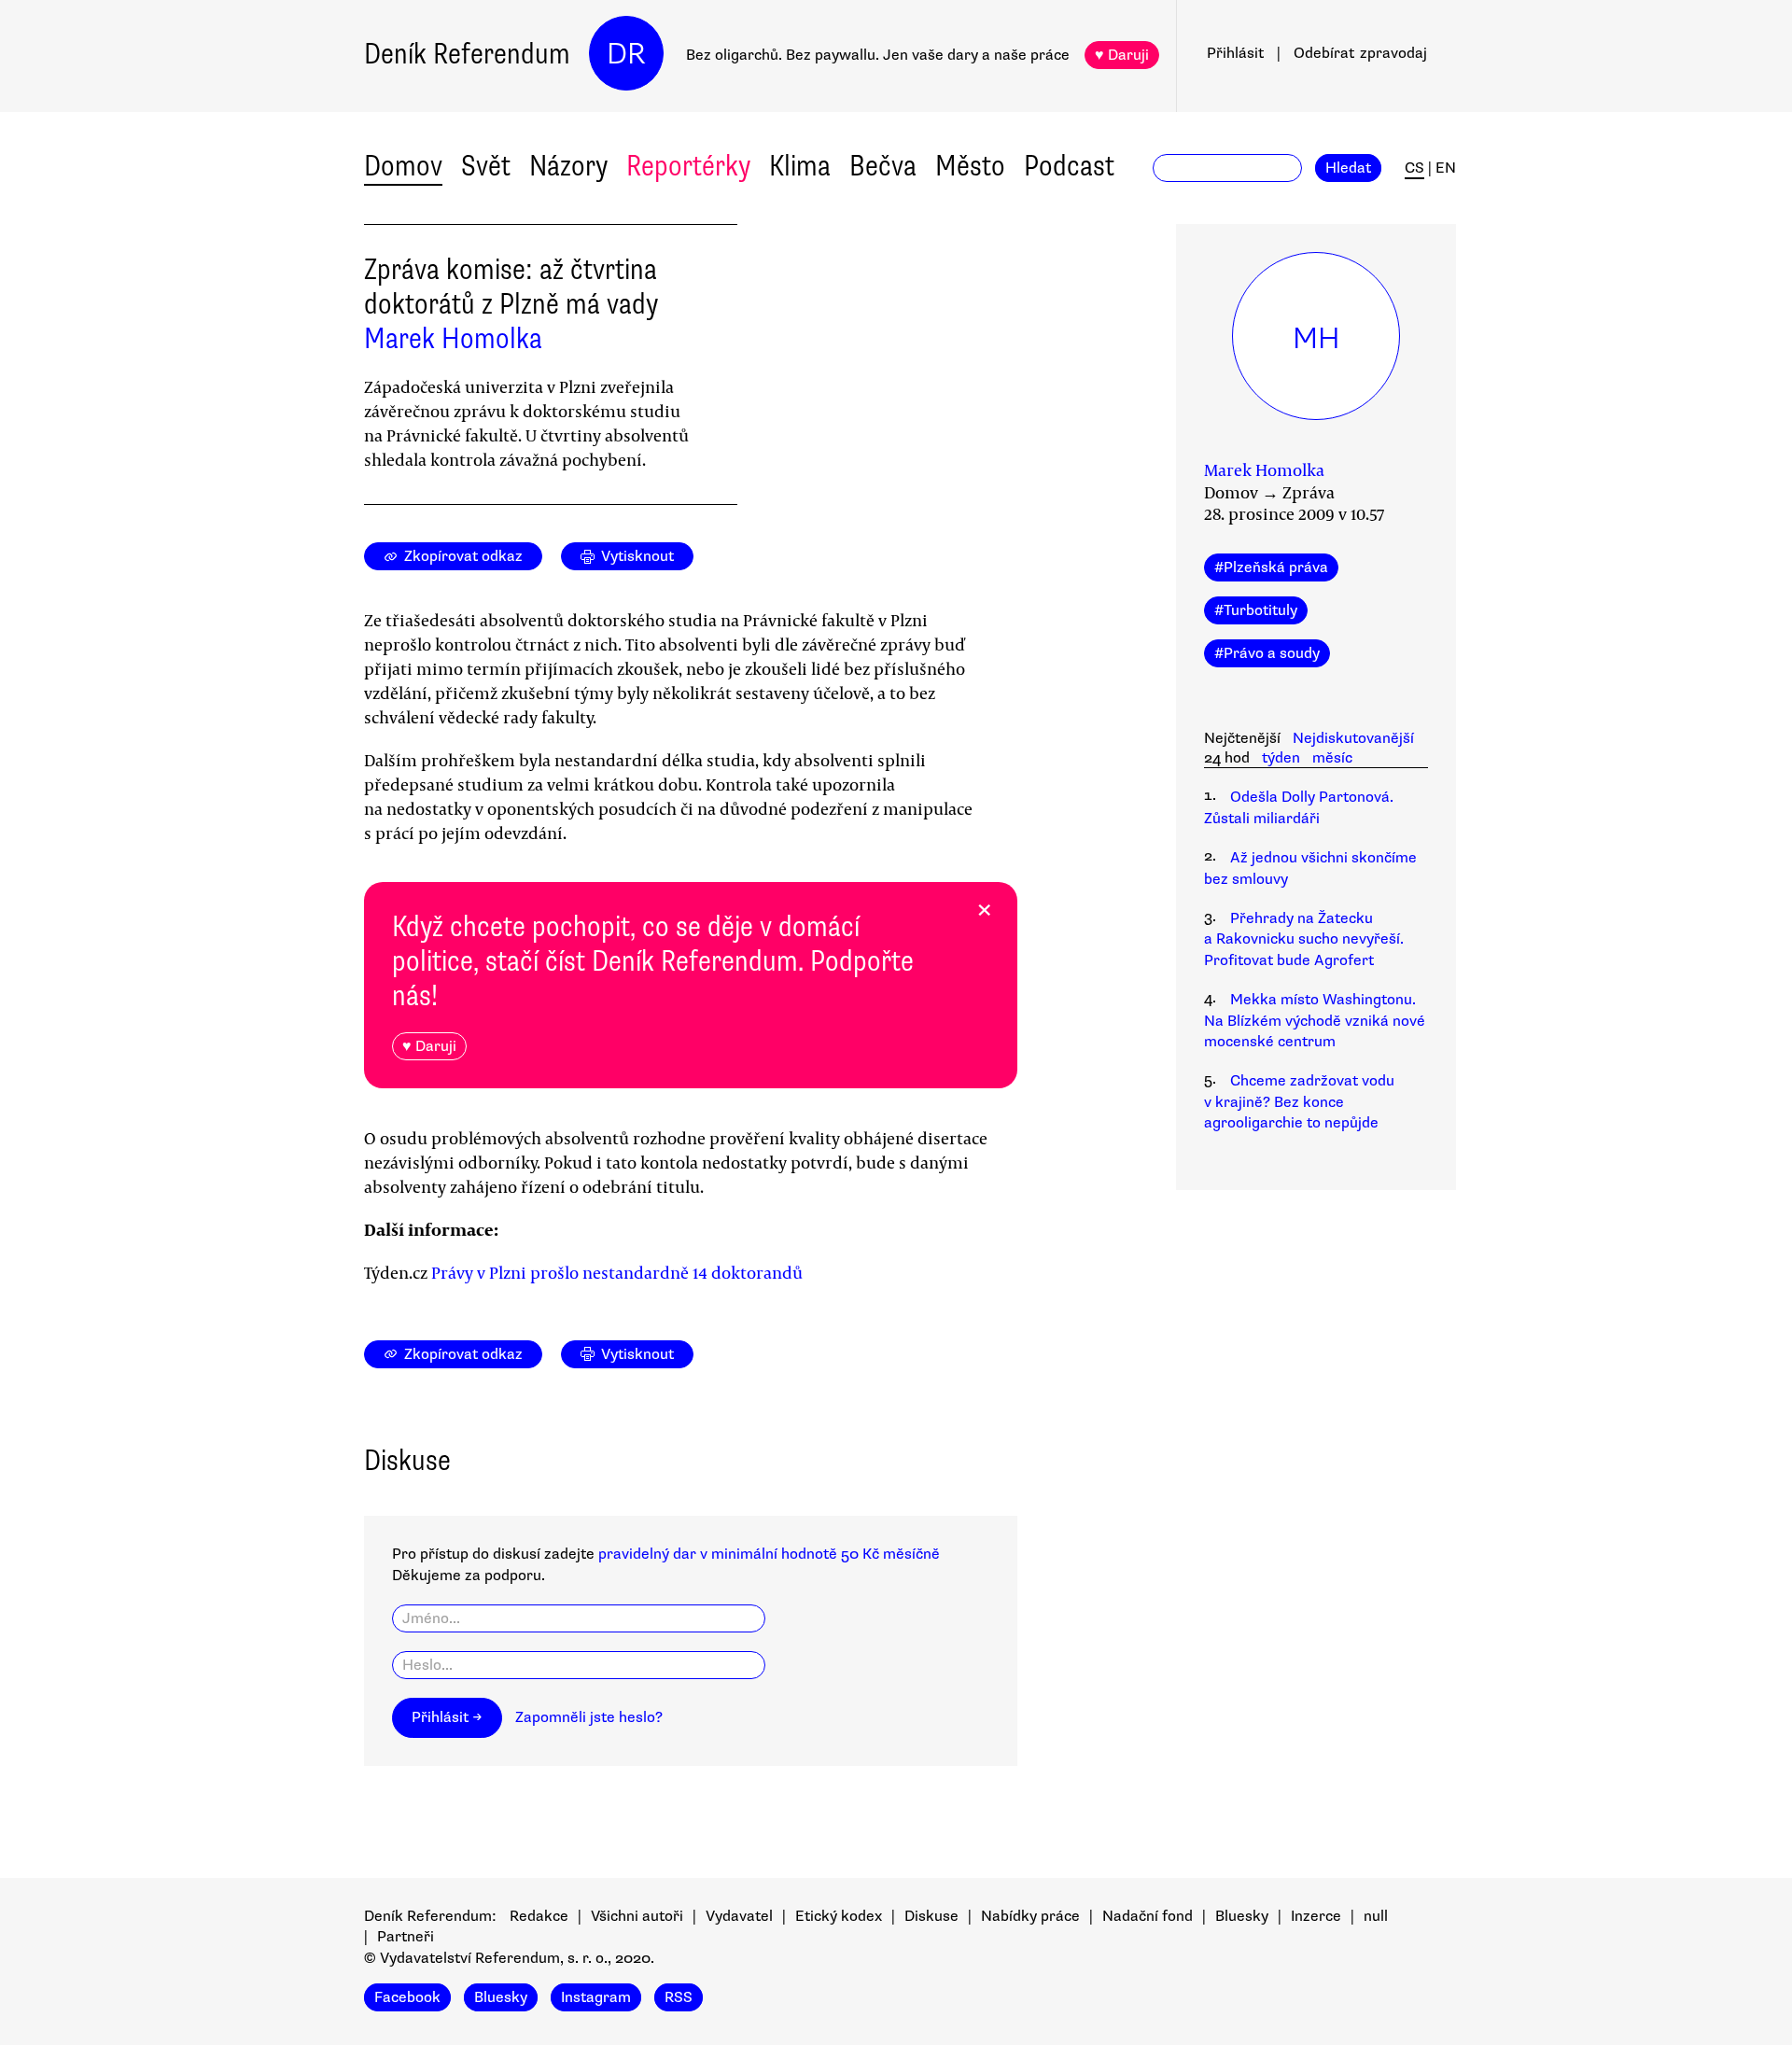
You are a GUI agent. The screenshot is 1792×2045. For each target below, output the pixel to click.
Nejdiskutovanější (1353, 738)
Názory (568, 166)
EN (1446, 168)
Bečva (883, 166)
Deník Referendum (467, 54)
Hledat (1348, 168)
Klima (800, 166)
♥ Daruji (1122, 55)
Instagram (596, 1997)
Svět (486, 166)
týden (1281, 758)
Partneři (406, 1937)
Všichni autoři (637, 1916)
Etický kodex (839, 1916)
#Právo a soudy (1267, 653)
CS (1414, 168)
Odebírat (1360, 53)
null (1376, 1916)
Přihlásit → (447, 1717)
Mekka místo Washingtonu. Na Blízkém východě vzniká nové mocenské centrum (1315, 1021)
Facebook (407, 1997)
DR (626, 54)
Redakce (539, 1916)
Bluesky (1242, 1916)
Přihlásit (1235, 53)
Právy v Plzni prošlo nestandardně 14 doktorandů (617, 1272)
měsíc (1332, 758)
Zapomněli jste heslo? (589, 1717)
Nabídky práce (1030, 1916)
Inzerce (1316, 1916)
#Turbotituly (1256, 610)
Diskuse (931, 1916)
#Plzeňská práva (1271, 567)
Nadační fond (1148, 1916)
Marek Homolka (453, 338)
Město (970, 166)
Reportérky (688, 166)
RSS (679, 1997)
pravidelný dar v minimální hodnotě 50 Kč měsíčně (769, 1554)
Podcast (1069, 166)
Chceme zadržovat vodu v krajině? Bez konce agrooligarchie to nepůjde (1299, 1102)
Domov (403, 166)
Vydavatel (739, 1916)
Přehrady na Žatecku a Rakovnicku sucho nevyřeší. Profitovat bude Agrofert (1304, 939)
